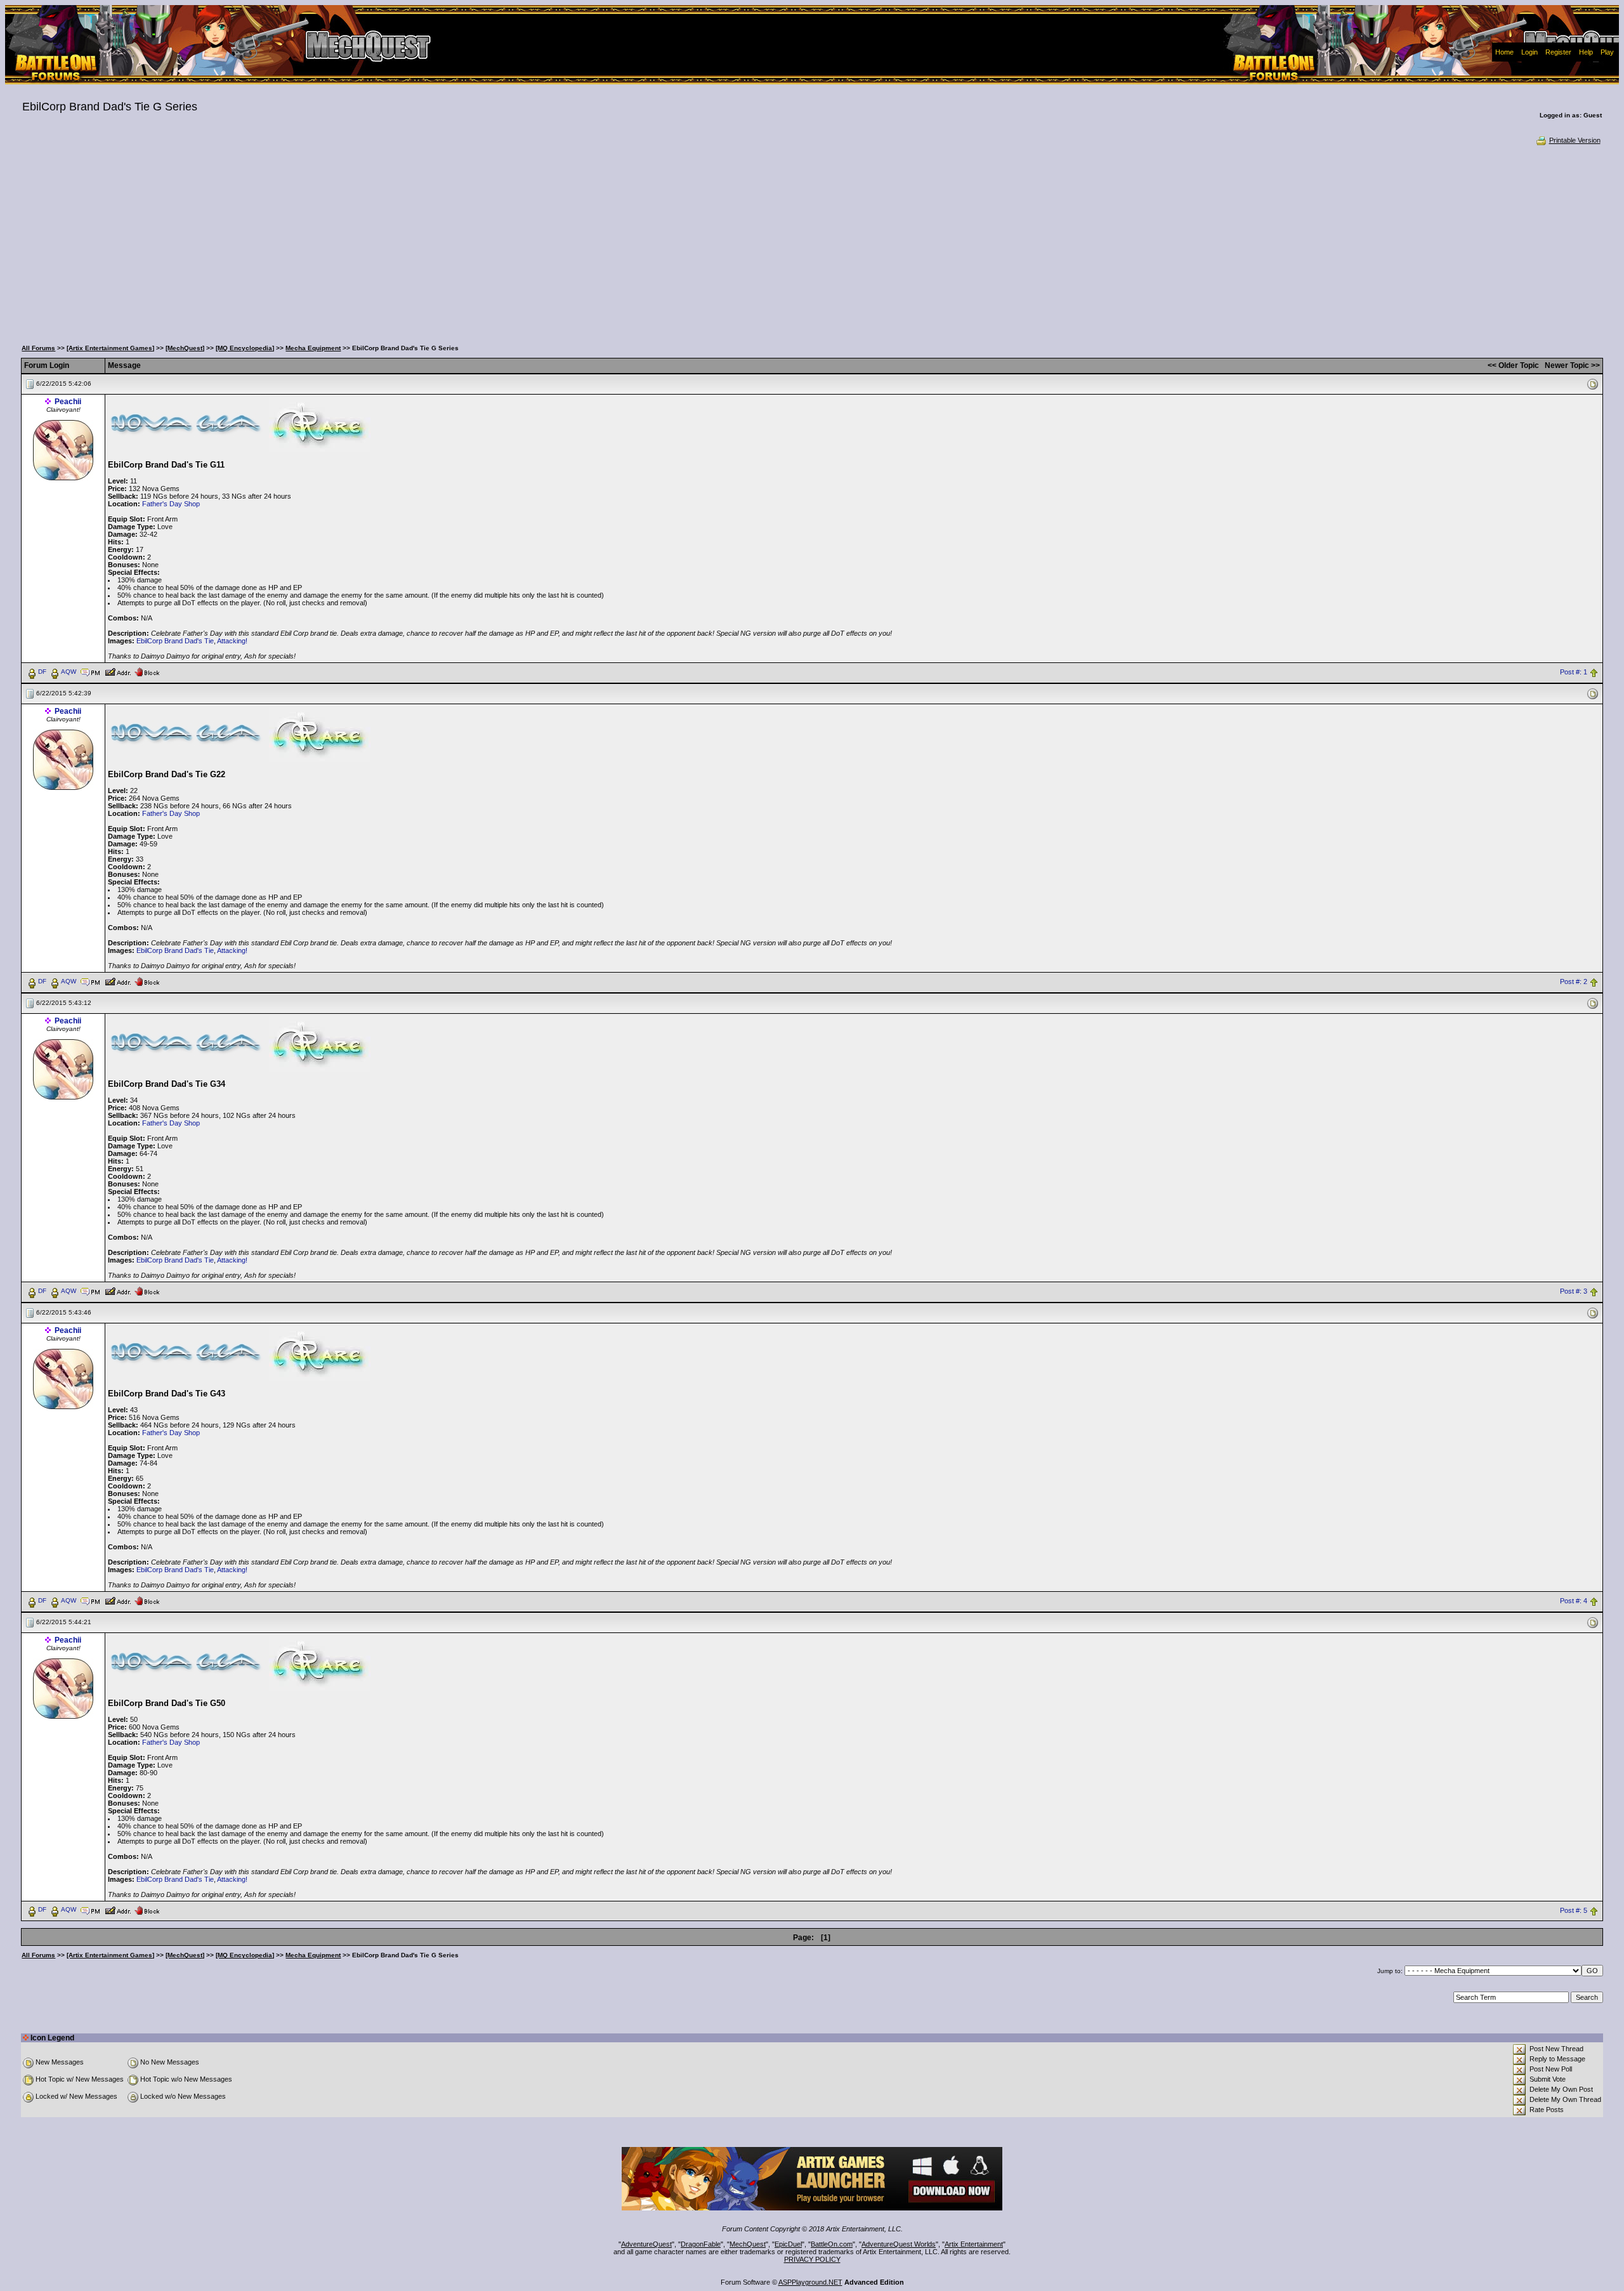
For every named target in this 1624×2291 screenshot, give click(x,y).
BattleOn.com (832, 2244)
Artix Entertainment (974, 2244)
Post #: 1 (1574, 672)
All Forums (38, 348)
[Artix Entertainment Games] (110, 348)
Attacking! (232, 641)
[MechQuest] (185, 348)
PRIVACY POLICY (812, 2259)
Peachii (68, 402)
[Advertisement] (812, 241)
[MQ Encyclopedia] (245, 348)
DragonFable (701, 2244)
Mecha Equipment (313, 348)
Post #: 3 (1574, 1291)
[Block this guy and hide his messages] (147, 671)
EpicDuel (788, 2244)
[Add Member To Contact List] (118, 671)
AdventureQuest (646, 2244)
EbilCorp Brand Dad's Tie (175, 641)
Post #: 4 (1574, 1601)
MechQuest (748, 2244)
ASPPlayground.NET (810, 2282)
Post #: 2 (1574, 981)
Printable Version (1575, 140)
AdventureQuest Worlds (899, 2244)
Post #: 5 (1574, 1910)
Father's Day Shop (171, 504)
